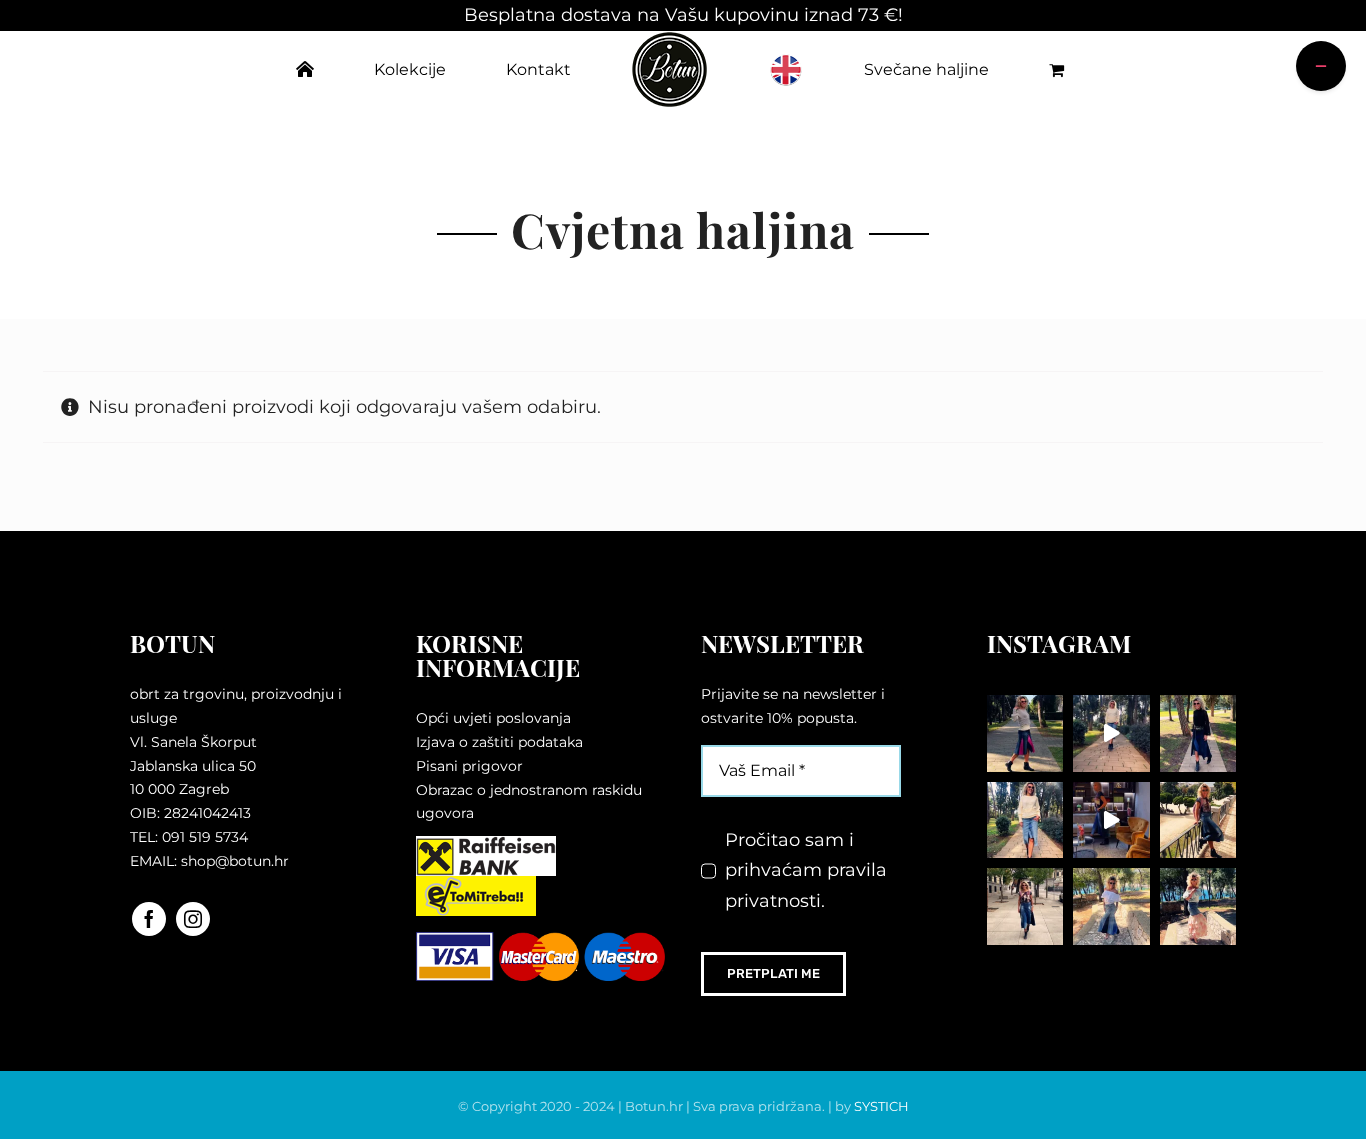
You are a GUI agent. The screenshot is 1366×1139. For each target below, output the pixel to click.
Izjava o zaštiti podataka (499, 742)
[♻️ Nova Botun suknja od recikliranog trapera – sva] (1198, 820)
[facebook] (149, 919)
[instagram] (193, 919)
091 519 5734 (205, 837)
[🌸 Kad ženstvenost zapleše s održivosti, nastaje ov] (1198, 906)
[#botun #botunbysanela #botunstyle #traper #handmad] (1111, 733)
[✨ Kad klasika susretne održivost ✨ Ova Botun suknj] (1025, 906)
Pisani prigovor (469, 766)
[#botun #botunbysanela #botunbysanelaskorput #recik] (1111, 820)
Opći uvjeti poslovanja (493, 718)
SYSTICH (881, 1106)
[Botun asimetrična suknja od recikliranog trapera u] (1198, 733)
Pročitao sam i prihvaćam (806, 870)
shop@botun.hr (235, 861)
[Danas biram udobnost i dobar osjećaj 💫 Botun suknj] (1025, 820)
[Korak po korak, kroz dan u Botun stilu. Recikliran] (1025, 733)
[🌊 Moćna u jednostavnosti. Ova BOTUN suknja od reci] (1111, 906)
